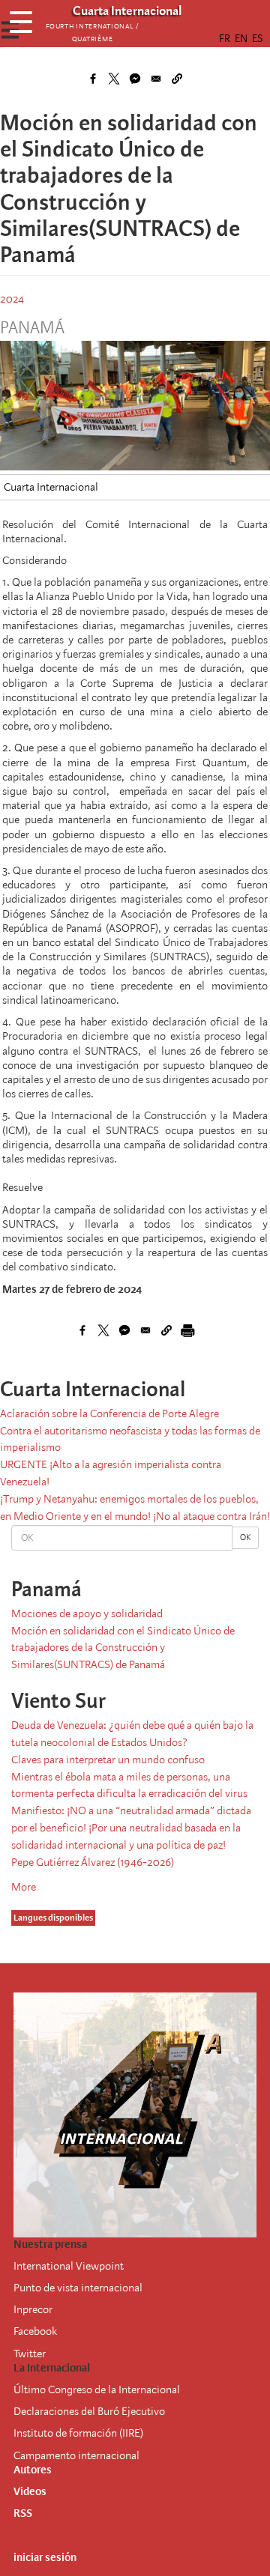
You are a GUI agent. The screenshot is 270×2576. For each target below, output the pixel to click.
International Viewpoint (69, 2266)
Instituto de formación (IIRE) (78, 2433)
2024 (12, 299)
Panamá (32, 328)
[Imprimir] (187, 1330)
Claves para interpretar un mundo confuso (108, 1760)
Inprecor (33, 2309)
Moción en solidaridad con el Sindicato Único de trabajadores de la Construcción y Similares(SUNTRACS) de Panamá (123, 1648)
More (24, 1887)
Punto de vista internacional (78, 2288)
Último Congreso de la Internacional (97, 2389)
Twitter (30, 2354)
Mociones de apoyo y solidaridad (87, 1613)
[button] (177, 79)
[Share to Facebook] (93, 79)
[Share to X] (114, 79)
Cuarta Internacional (51, 487)
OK (245, 1537)
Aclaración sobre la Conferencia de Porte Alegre (109, 1413)
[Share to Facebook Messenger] (135, 79)
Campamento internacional (76, 2455)
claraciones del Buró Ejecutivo (96, 2411)
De (20, 2411)
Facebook (35, 2331)
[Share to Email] (156, 79)
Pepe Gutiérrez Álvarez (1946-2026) (93, 1862)
